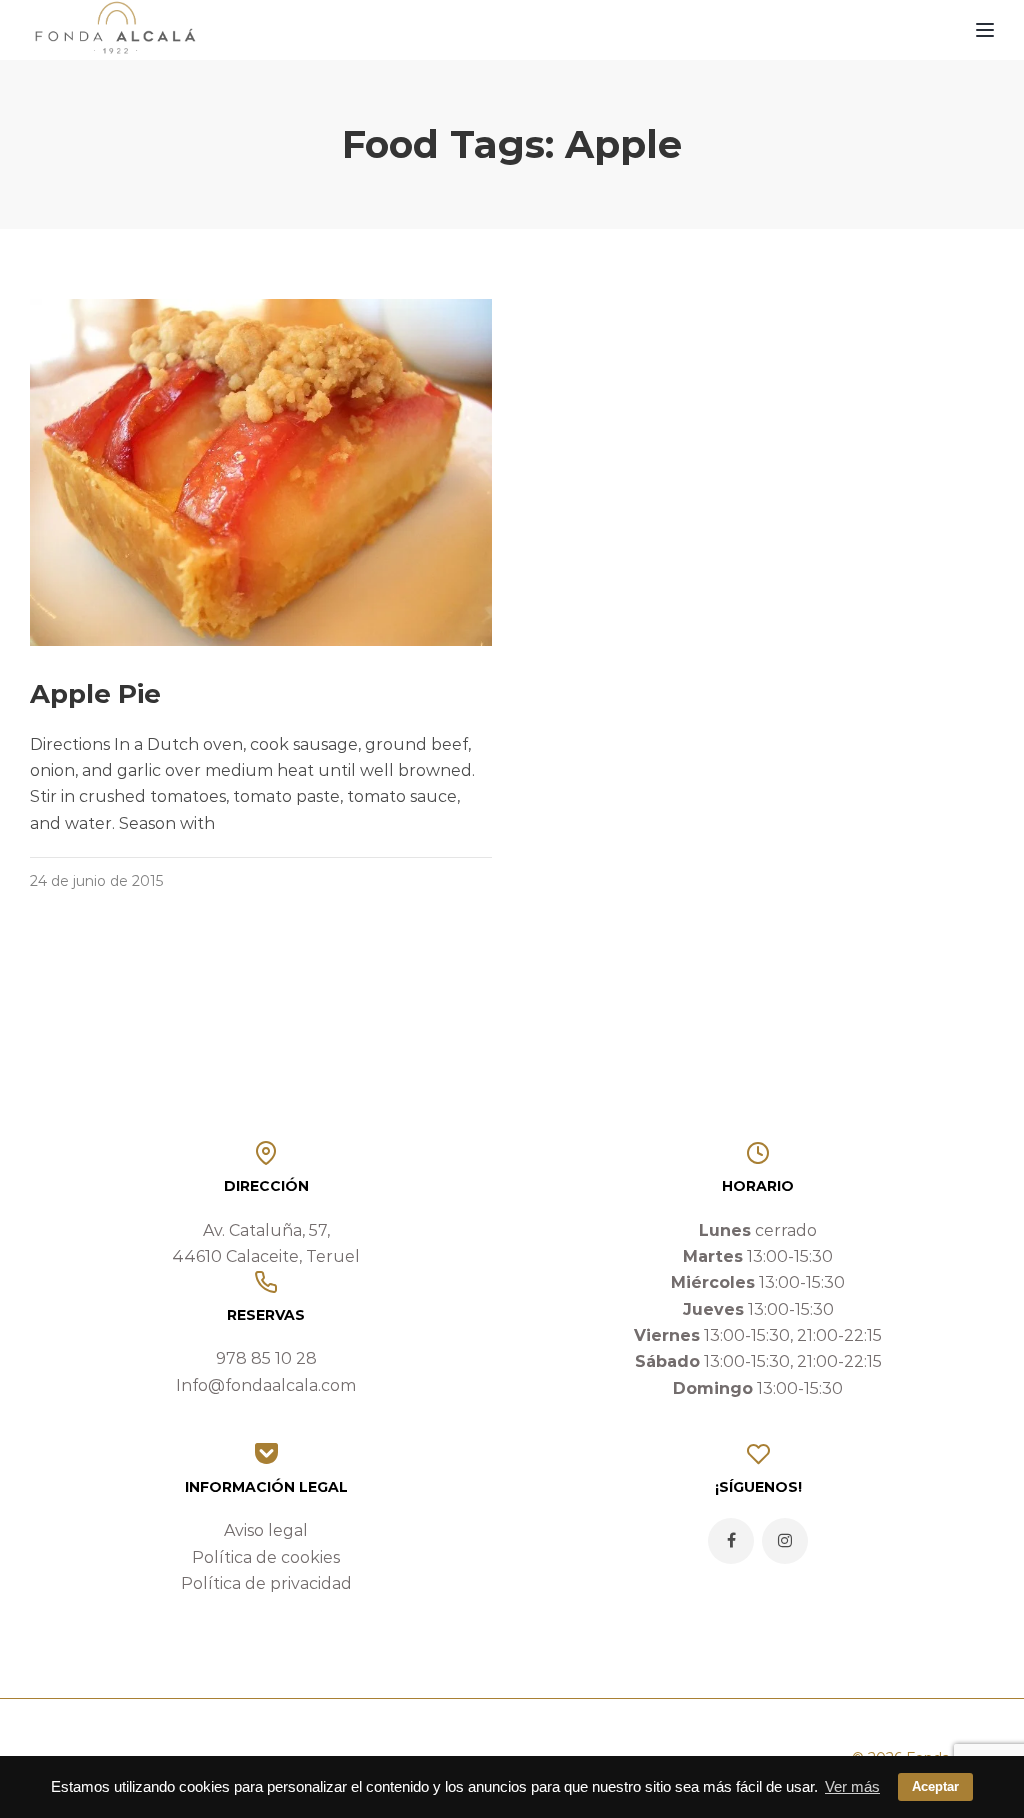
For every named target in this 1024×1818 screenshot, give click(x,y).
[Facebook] (731, 1541)
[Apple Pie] (261, 471)
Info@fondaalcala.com (266, 1385)
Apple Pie (95, 694)
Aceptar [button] (935, 1786)
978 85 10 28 (266, 1358)
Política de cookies (266, 1557)
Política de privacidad (266, 1583)
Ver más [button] (852, 1786)
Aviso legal (266, 1530)
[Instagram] (785, 1541)
